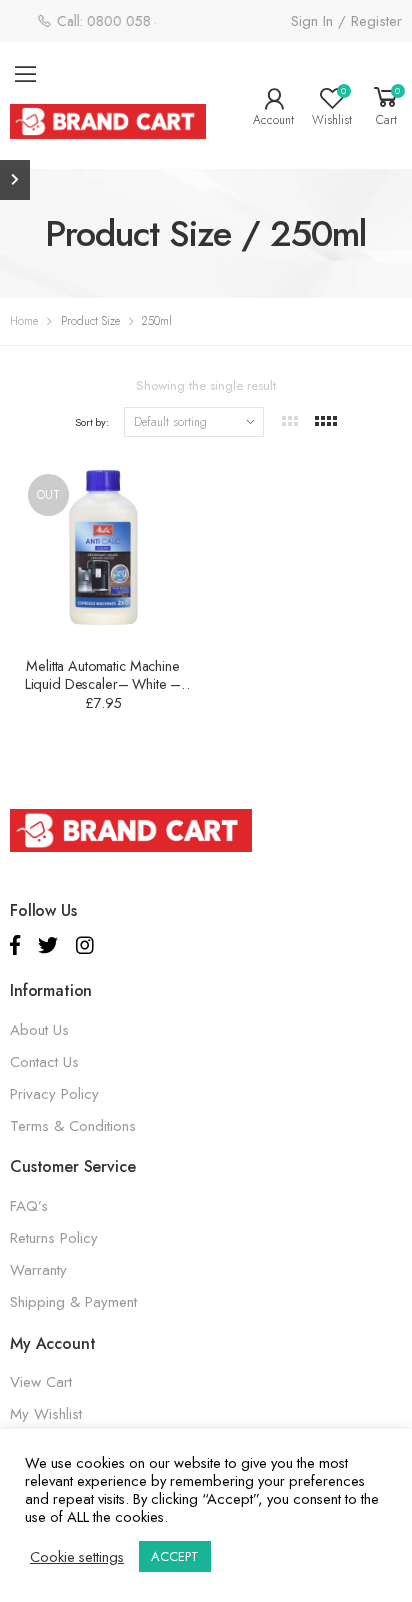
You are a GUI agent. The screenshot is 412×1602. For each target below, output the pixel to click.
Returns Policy (54, 1238)
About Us (39, 1030)
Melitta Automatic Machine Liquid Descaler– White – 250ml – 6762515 (103, 684)
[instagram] (85, 945)
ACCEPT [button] (175, 1556)
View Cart (41, 1382)
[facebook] (15, 945)
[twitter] (48, 945)
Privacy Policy (54, 1094)
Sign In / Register (346, 21)
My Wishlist (46, 1414)
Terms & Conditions (73, 1126)
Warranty (38, 1270)
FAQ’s (29, 1206)
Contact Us (44, 1062)
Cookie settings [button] (77, 1557)
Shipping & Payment (73, 1302)
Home (24, 321)
